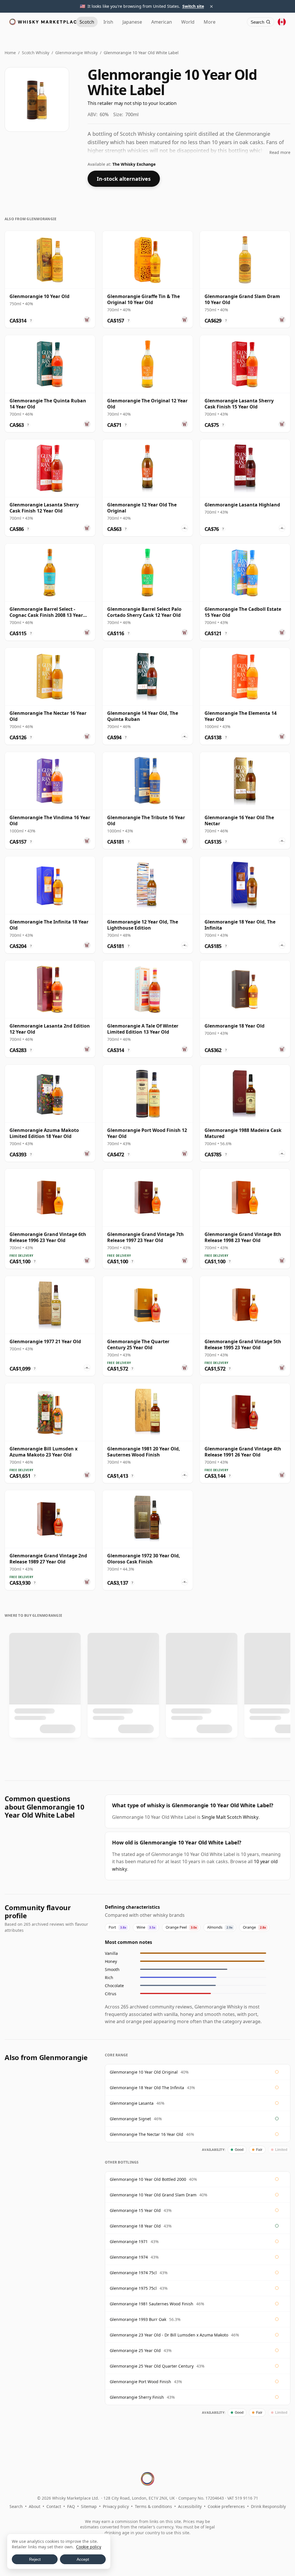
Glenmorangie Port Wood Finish (140, 2382)
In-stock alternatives (124, 179)
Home (10, 53)
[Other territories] (282, 22)
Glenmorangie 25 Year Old (135, 2350)
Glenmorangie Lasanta (132, 2103)
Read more (280, 152)
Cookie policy (89, 2547)
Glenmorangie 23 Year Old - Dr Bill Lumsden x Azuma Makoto (169, 2335)
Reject (35, 2559)
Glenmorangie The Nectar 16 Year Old (146, 2134)
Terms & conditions (153, 2506)
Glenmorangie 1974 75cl (133, 2273)
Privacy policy (116, 2506)
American (162, 22)
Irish (108, 22)
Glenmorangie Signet (130, 2119)
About (35, 2506)
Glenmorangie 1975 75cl (133, 2288)
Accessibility (190, 2506)
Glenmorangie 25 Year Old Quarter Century (152, 2366)
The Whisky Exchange (134, 164)
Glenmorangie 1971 (129, 2241)
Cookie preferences (226, 2506)
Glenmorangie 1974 (129, 2257)
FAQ (71, 2506)
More (210, 22)
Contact (54, 2506)
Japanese (132, 22)
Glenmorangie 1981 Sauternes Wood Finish (152, 2304)
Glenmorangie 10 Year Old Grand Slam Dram (153, 2195)
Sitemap (89, 2506)
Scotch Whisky (36, 53)
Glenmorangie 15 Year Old (135, 2210)
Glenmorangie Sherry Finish (137, 2397)
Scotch (87, 22)
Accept (83, 2559)
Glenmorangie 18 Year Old (135, 2226)
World (188, 22)
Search (16, 2506)
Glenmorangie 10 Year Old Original (144, 2072)
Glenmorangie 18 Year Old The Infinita (147, 2088)
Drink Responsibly (268, 2506)
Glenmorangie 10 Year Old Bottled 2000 (148, 2179)
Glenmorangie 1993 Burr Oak (138, 2319)
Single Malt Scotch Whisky (230, 1817)
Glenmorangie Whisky (76, 53)
